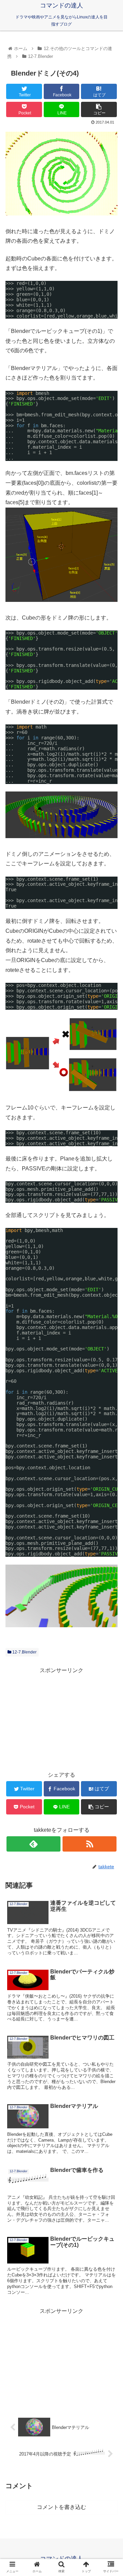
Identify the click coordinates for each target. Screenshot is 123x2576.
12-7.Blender (24, 1652)
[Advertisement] (61, 1718)
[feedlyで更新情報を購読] (33, 1844)
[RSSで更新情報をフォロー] (89, 1844)
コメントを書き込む (61, 2507)
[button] (110, 1347)
